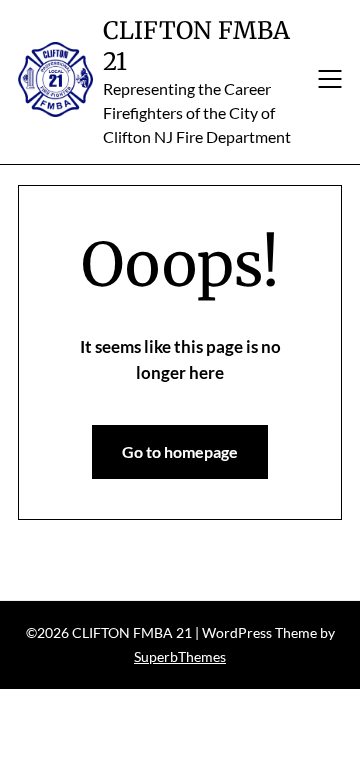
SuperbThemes (180, 656)
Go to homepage (180, 451)
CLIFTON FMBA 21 (196, 46)
